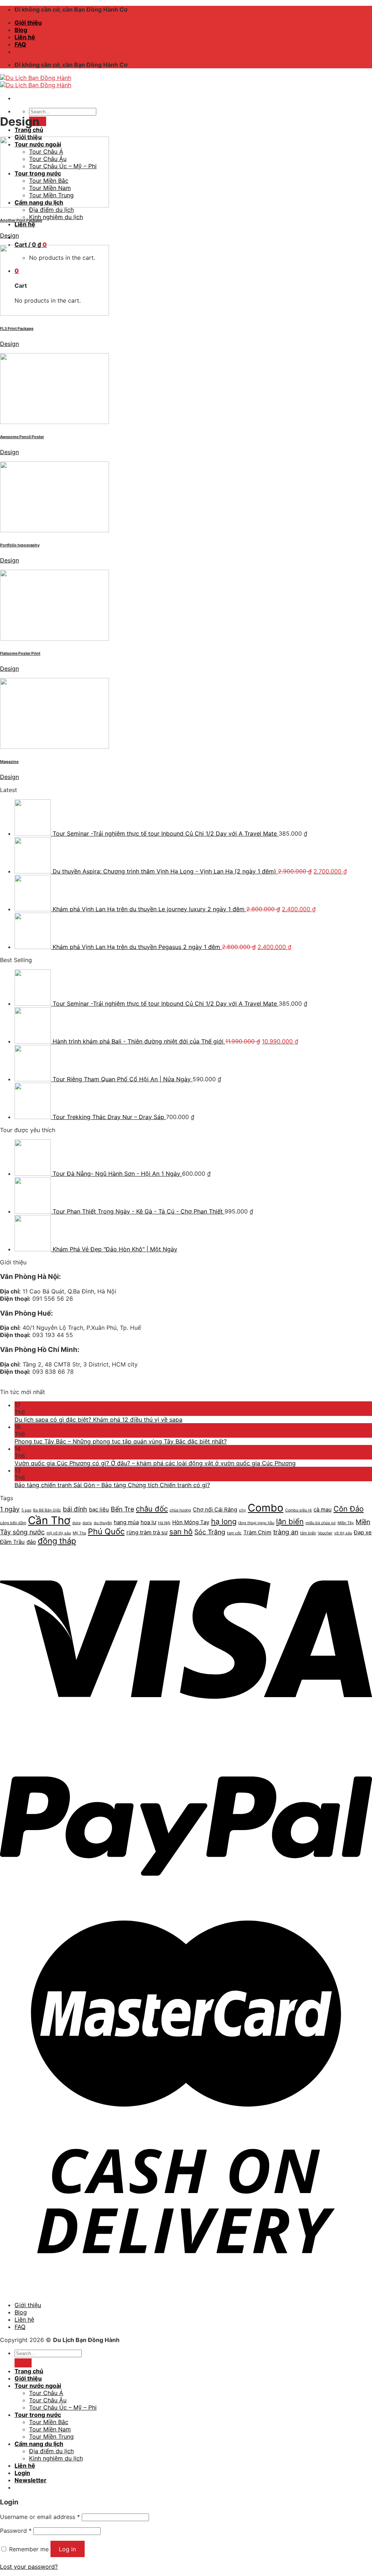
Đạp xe (363, 1532)
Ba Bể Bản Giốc (47, 1510)
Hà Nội (164, 1523)
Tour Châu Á (46, 2393)
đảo (31, 1542)
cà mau (323, 1509)
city (242, 1510)
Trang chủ (29, 130)
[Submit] (23, 2363)
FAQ (20, 44)
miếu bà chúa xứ (321, 1523)
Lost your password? (29, 2567)
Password (16, 2531)
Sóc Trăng (210, 1532)
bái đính (75, 1509)
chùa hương (180, 1510)
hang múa (126, 1522)
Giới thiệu (28, 23)
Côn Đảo (349, 1509)
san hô (181, 1532)
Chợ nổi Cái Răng (215, 1509)
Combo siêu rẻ (298, 1510)
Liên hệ (25, 37)
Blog (21, 30)
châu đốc (152, 1509)
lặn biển (290, 1521)
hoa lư (148, 1522)
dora (76, 1523)
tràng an (286, 1532)
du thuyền (103, 1523)
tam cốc (234, 1533)
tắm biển (308, 1533)
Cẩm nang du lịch (39, 2444)
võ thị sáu (343, 1533)
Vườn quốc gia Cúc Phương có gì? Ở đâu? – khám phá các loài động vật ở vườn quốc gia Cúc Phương (155, 1463)
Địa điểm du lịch (51, 210)
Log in (67, 2549)
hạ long (224, 1521)
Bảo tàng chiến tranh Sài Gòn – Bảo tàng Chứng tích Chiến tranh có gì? (112, 1485)
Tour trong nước (38, 2415)
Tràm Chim (257, 1532)
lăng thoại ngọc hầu (256, 1523)
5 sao (26, 1510)
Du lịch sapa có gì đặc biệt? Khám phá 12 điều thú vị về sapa (98, 1420)
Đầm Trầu (12, 1542)
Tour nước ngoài (38, 2386)
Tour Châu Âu (48, 2400)
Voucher (325, 1533)
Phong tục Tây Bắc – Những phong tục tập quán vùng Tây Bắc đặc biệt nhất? (121, 1441)
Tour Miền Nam (50, 2429)
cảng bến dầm (13, 1523)
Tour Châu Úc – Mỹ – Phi (63, 2407)
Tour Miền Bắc (49, 2422)
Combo (266, 1508)
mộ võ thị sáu (59, 1533)
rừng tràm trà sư (147, 1532)
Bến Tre (122, 1509)
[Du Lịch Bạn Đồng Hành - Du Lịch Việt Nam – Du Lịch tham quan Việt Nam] (36, 81)
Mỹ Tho (79, 1533)
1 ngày (10, 1509)
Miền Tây (346, 1523)
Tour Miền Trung (51, 2436)
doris (87, 1523)
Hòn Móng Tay (191, 1522)
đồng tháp (57, 1541)
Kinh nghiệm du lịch (56, 217)
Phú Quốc (106, 1531)
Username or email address (40, 2517)
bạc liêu (99, 1509)
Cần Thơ (49, 1520)
